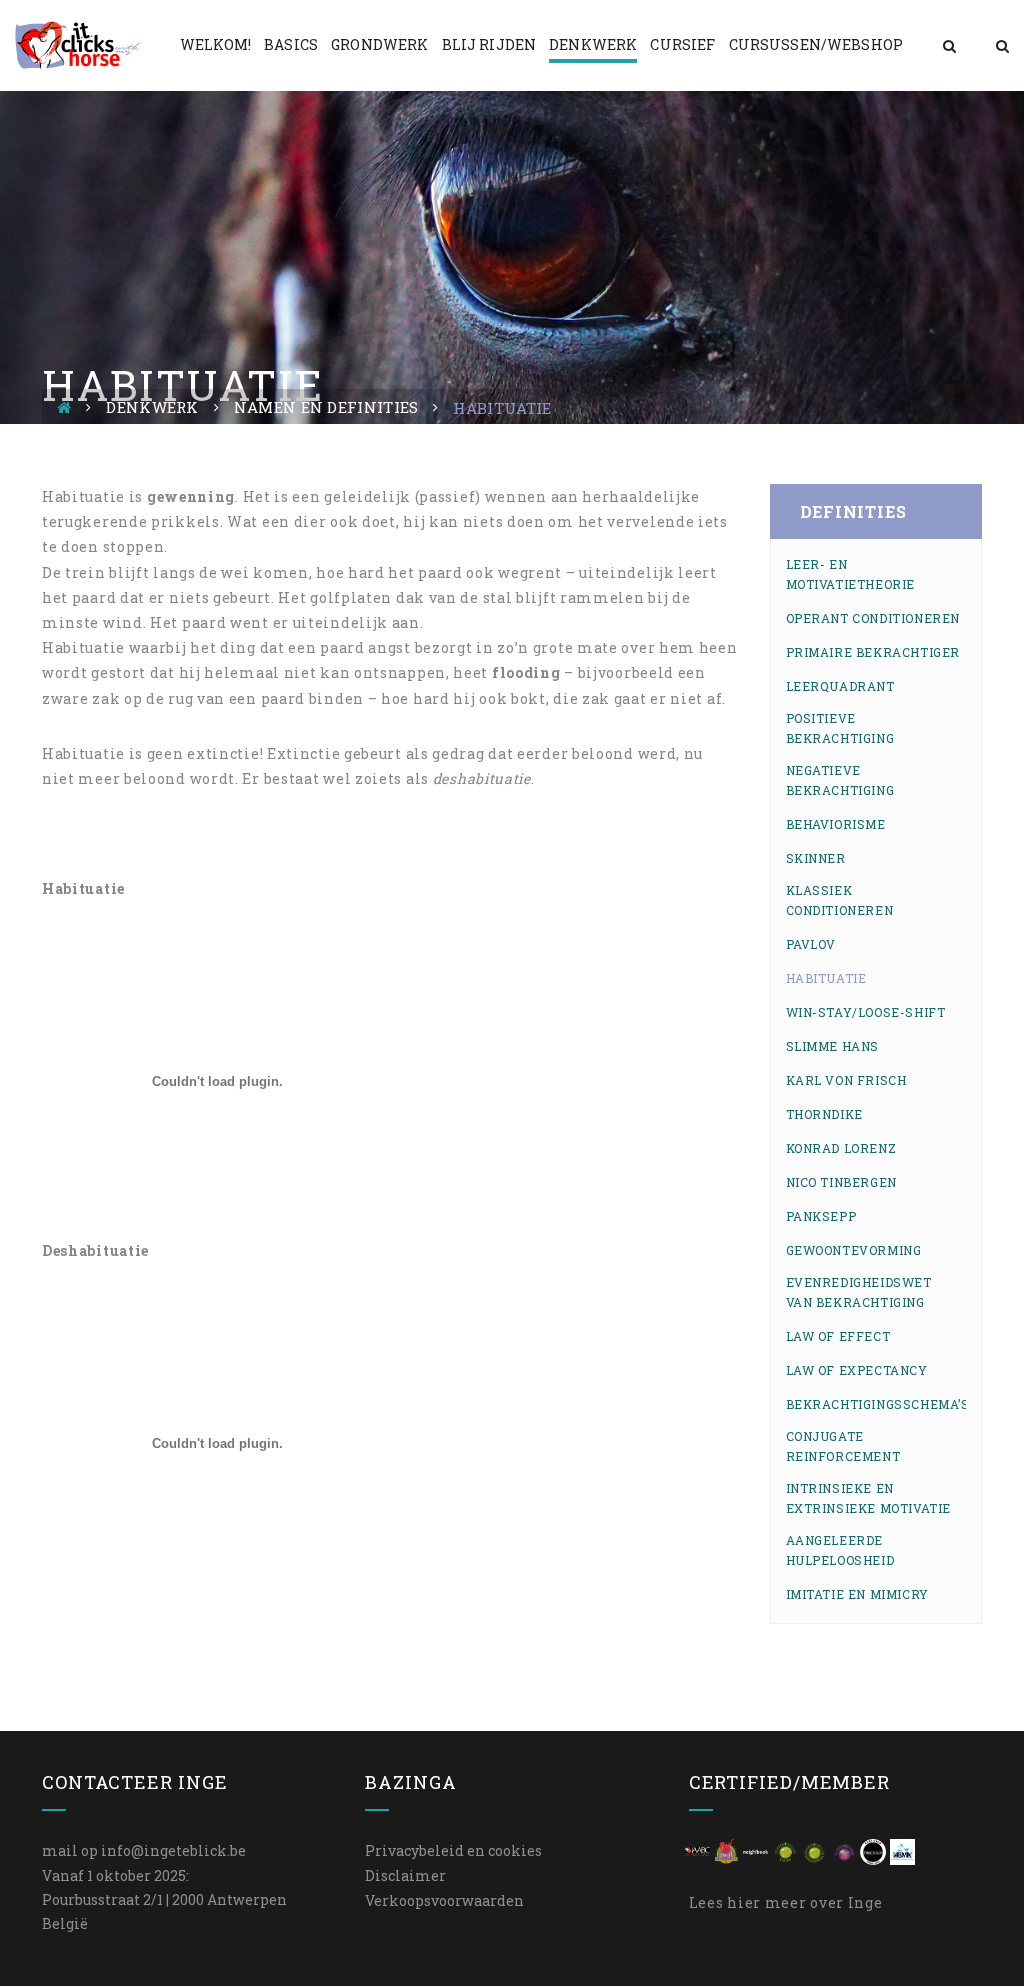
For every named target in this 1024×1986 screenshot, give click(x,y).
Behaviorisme (836, 824)
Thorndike (824, 1114)
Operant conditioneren (873, 618)
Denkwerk (152, 407)
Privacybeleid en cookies (453, 1850)
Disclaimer (405, 1875)
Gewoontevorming (854, 1250)
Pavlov (811, 944)
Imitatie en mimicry (857, 1594)
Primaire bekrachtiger (873, 652)
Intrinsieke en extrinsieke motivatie (869, 1498)
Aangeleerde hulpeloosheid (840, 1550)
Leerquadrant (840, 686)
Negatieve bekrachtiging (840, 780)
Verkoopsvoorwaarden (444, 1900)
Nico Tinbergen (841, 1182)
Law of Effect (838, 1336)
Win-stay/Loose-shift (866, 1012)
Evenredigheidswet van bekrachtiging (859, 1292)
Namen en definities (326, 407)
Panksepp (821, 1216)
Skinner (816, 858)
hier (744, 1902)
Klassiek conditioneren (840, 900)
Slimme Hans (833, 1046)
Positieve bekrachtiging (840, 728)
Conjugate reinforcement (843, 1446)
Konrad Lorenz (841, 1148)
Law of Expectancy (857, 1370)
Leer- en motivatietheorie (851, 574)
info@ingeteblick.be (173, 1850)
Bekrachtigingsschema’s (878, 1404)
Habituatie (826, 978)
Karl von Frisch (846, 1080)
